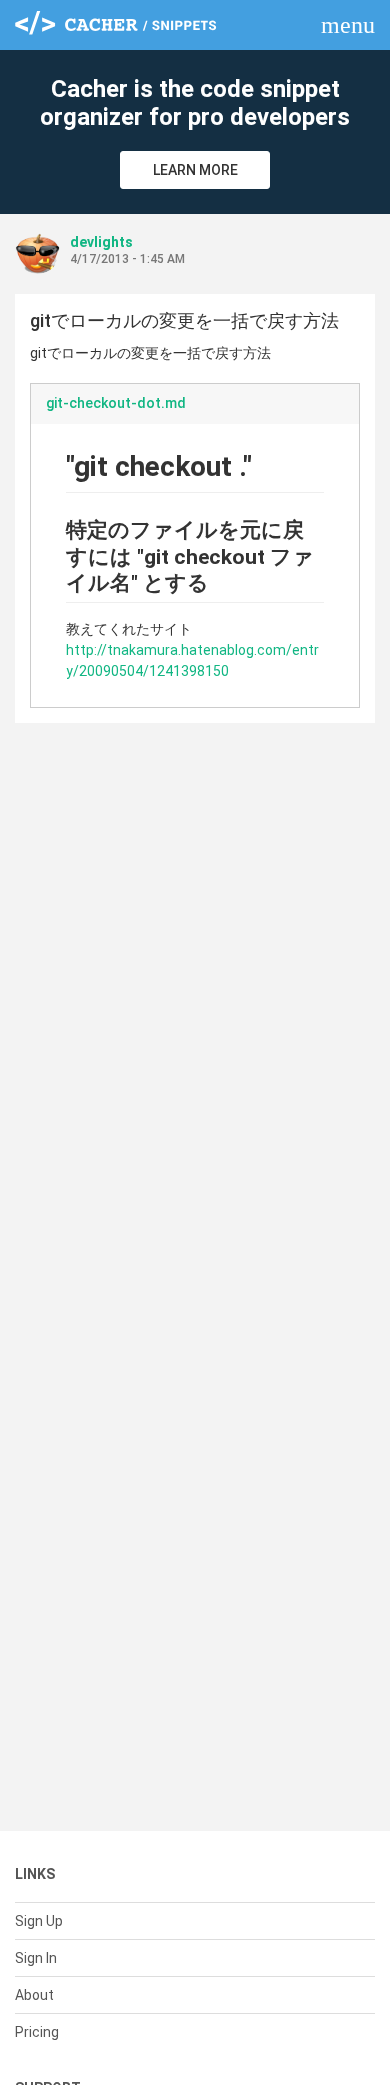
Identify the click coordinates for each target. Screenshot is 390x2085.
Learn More (195, 170)
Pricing (37, 2032)
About (34, 1995)
